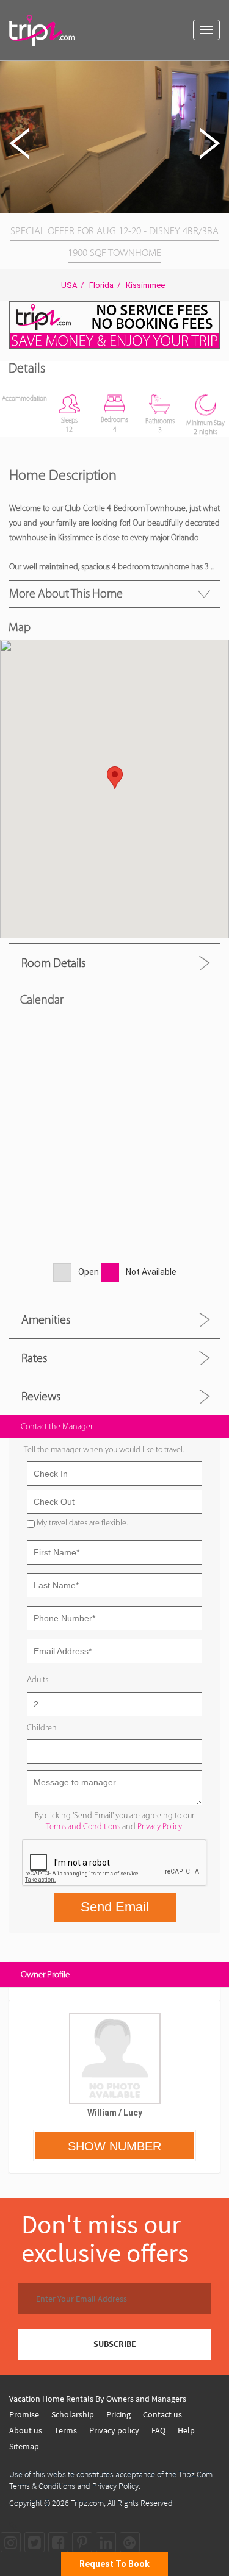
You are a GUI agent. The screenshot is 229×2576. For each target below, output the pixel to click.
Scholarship (73, 2414)
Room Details (53, 963)
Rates (34, 1358)
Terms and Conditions (83, 1826)
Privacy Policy (160, 1826)
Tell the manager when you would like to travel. (104, 1450)
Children (42, 1728)
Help (186, 2430)
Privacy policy (114, 2430)
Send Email (115, 1907)
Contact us (162, 2414)
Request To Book (114, 2564)
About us (26, 2430)
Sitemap (24, 2446)
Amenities (46, 1319)
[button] (218, 72)
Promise (24, 2414)
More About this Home (66, 593)
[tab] (114, 962)
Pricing (118, 2414)
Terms (66, 2430)
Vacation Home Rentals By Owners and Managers (98, 2399)
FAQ (158, 2430)
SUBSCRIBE (115, 2344)
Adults (38, 1679)
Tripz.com (87, 2503)
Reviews (41, 1396)
